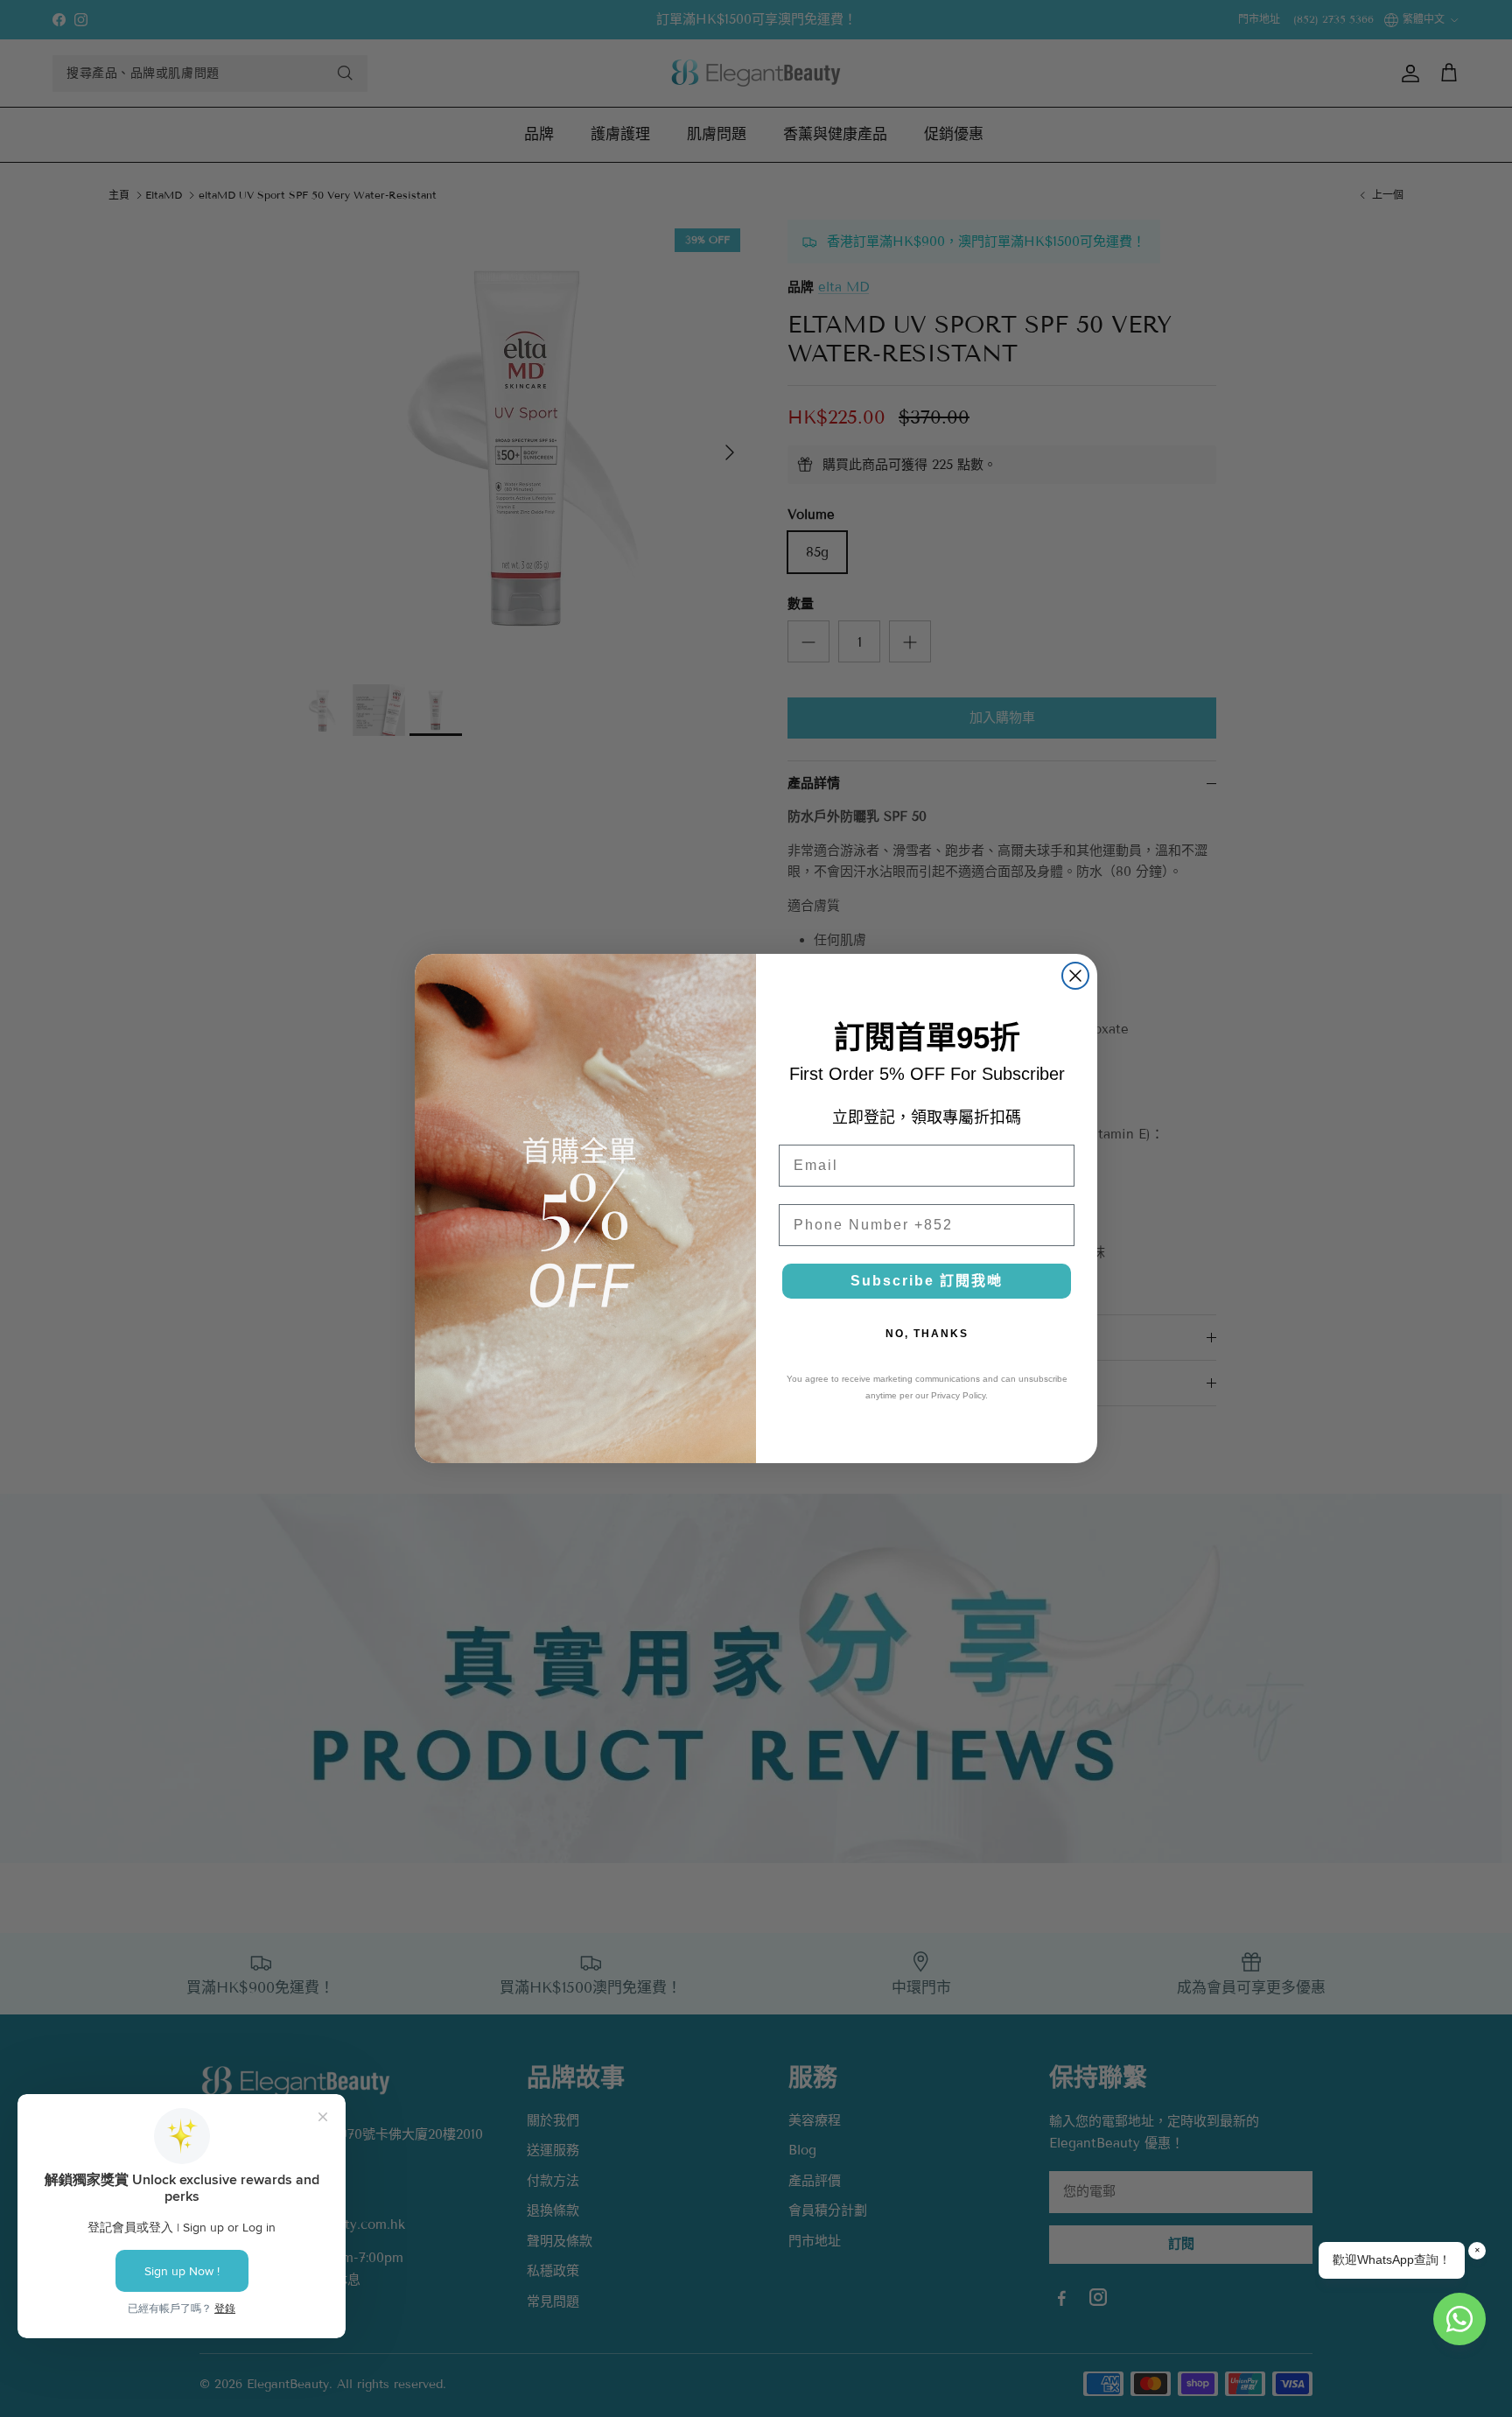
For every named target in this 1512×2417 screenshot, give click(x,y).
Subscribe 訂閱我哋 (927, 1281)
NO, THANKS (927, 1334)
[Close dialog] (1075, 976)
